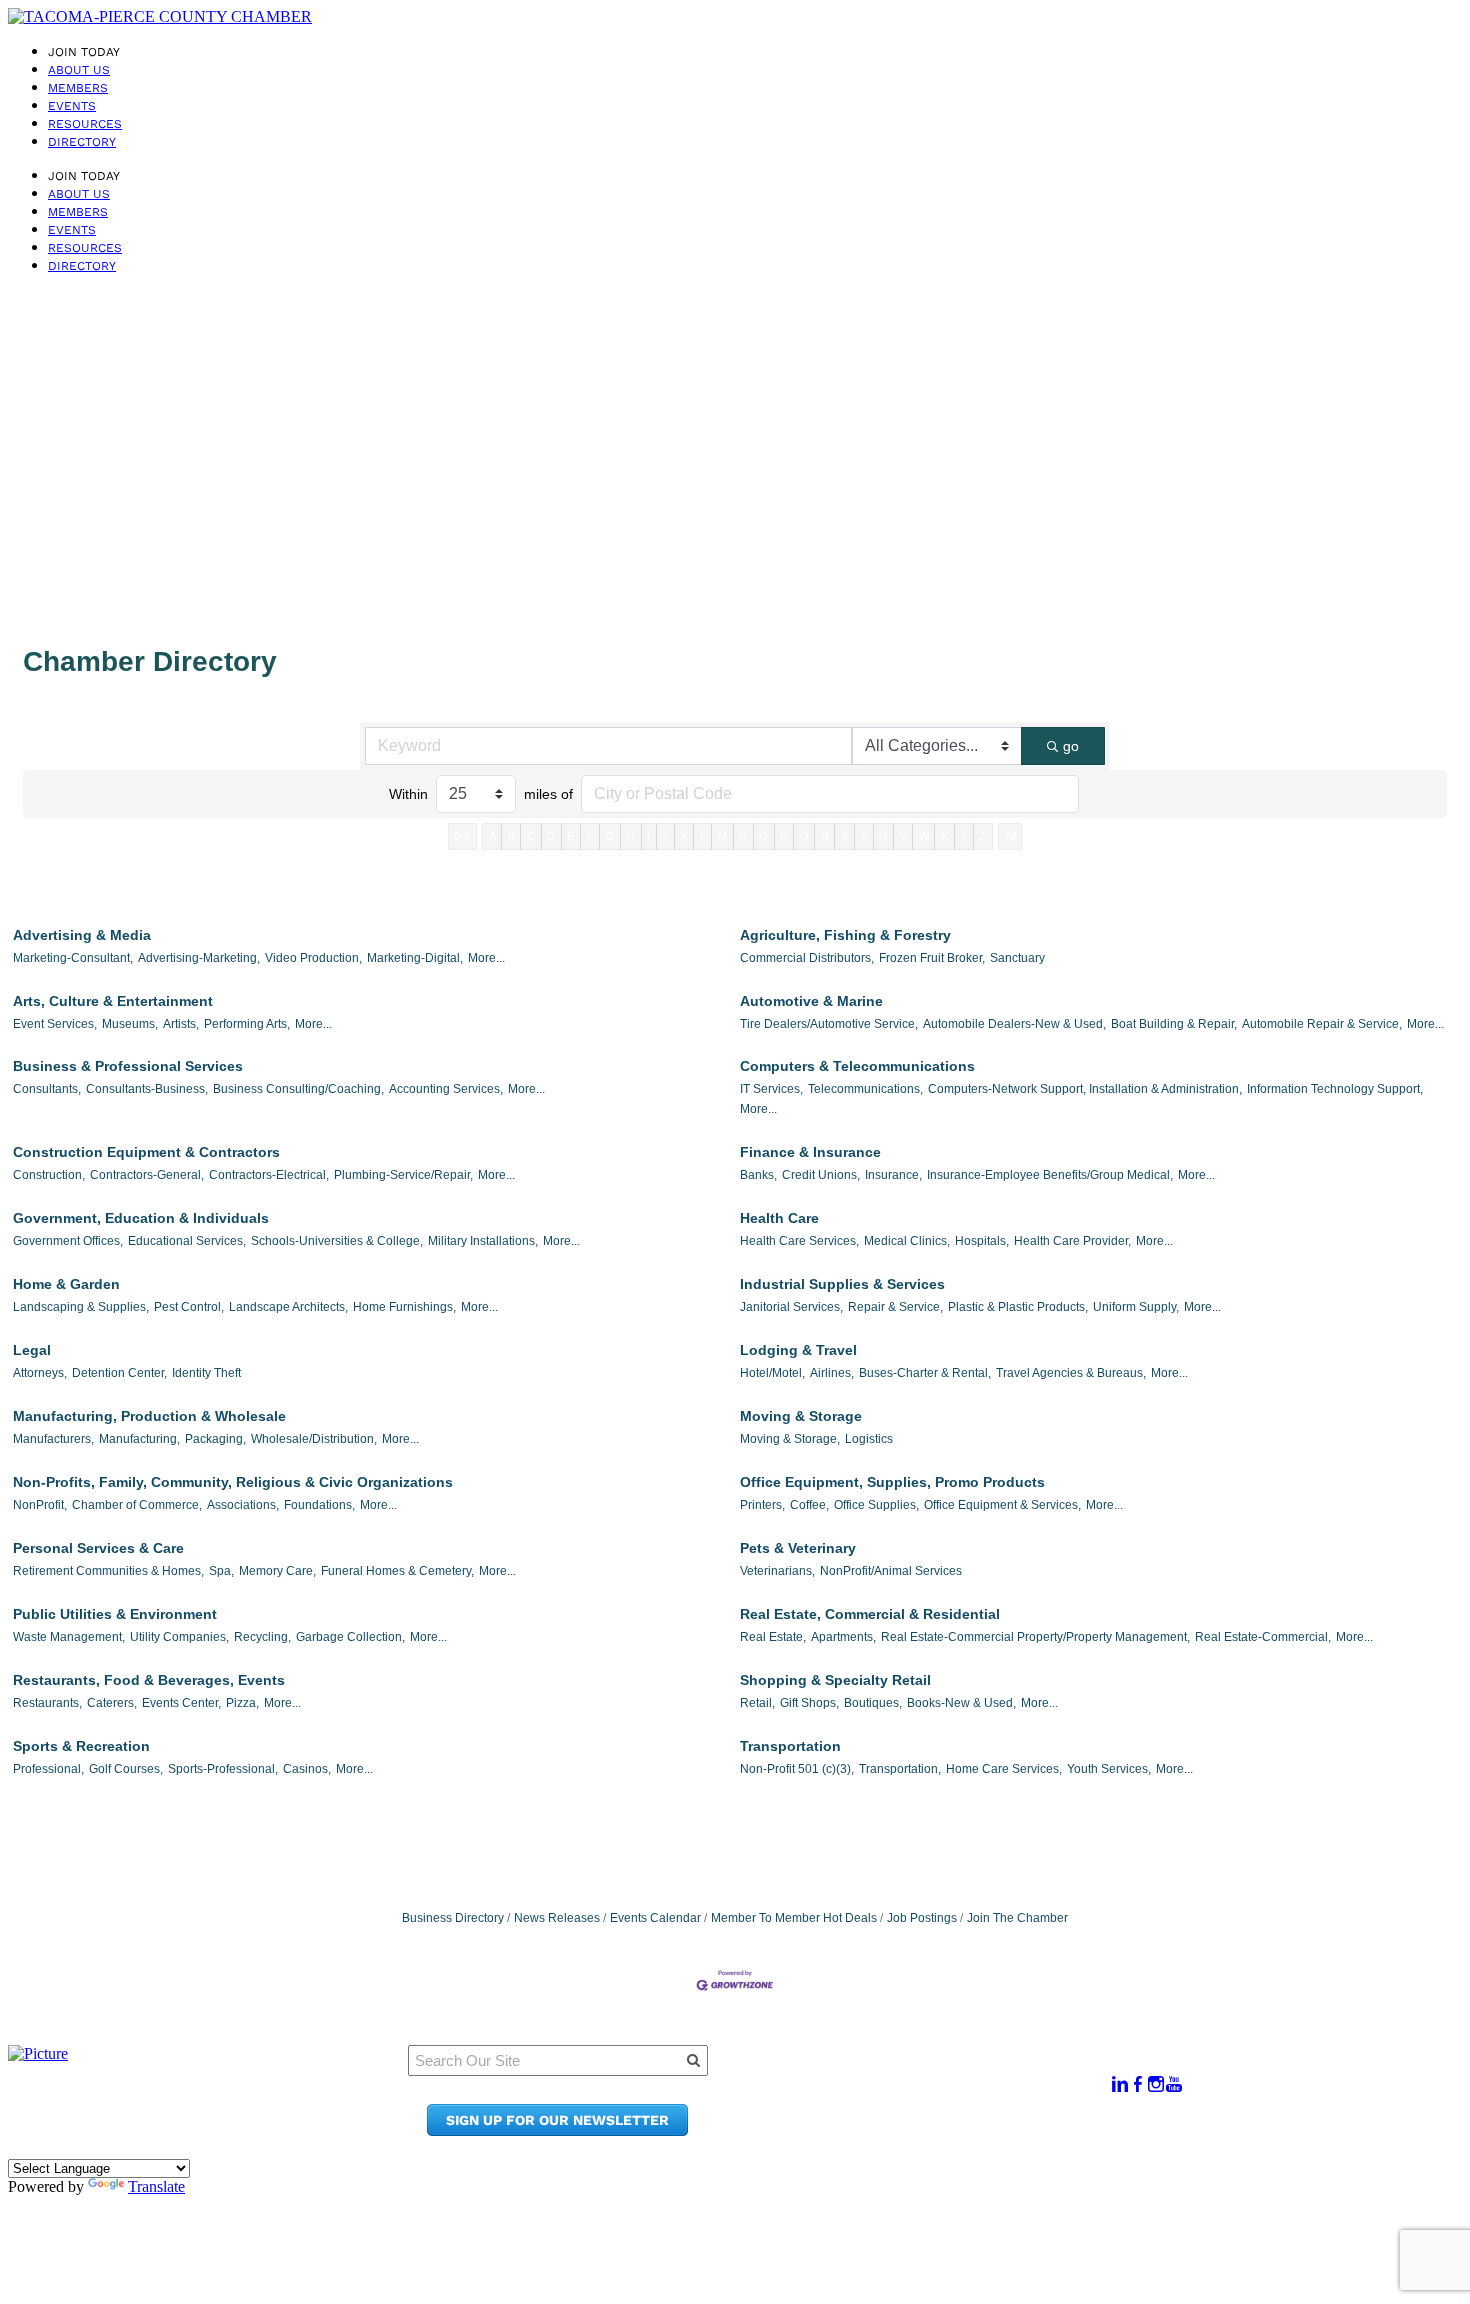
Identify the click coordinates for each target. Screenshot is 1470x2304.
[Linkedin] (1120, 2084)
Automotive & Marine (811, 1001)
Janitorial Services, (791, 1307)
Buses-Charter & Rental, (925, 1373)
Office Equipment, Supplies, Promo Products (892, 1482)
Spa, (221, 1571)
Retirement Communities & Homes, (108, 1571)
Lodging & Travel (798, 1350)
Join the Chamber (936, 2130)
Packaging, (215, 1439)
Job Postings (922, 1918)
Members (78, 88)
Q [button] (804, 836)
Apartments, (843, 1637)
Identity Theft (206, 1373)
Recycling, (262, 1637)
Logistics (869, 1439)
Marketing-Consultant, (73, 958)
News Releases (557, 1918)
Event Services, (55, 1024)
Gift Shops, (809, 1703)
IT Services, (771, 1089)
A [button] (492, 836)
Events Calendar (655, 1918)
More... (486, 958)
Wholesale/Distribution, (314, 1439)
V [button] (903, 836)
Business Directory (453, 1918)
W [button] (924, 836)
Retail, (757, 1703)
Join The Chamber (1017, 1918)
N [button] (743, 836)
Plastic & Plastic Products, (1018, 1307)
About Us (79, 70)
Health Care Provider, (1072, 1241)
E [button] (570, 836)
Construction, (49, 1175)
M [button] (722, 836)
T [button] (863, 836)
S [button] (844, 836)
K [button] (684, 836)
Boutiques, (873, 1703)
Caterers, (112, 1703)
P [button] (783, 836)
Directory (82, 142)
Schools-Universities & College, (337, 1241)
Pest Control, (189, 1307)
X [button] (944, 836)
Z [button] (982, 836)
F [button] (590, 836)
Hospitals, (982, 1241)
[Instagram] (1156, 2084)
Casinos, (307, 1769)
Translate (156, 2186)
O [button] (763, 836)
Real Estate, (773, 1637)
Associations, (243, 1505)
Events (72, 106)
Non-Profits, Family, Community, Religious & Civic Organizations (233, 1482)
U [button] (883, 836)
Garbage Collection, (350, 1637)
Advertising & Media (82, 935)
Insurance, (893, 1175)
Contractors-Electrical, (269, 1175)
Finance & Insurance (810, 1152)
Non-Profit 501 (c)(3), (797, 1769)
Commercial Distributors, (807, 958)
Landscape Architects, (288, 1307)
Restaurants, (47, 1703)
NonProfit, (40, 1505)
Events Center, (181, 1703)
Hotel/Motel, (772, 1373)
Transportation (790, 1746)
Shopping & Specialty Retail (835, 1680)
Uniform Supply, (1136, 1307)
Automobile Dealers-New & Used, (1014, 1024)
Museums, (130, 1024)
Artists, (181, 1024)
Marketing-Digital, (415, 958)
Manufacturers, (53, 1439)
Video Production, (313, 958)
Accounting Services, (446, 1089)
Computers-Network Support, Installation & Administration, (1085, 1089)
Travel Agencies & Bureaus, (1071, 1373)
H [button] (631, 836)
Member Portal (924, 2073)
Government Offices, (68, 1241)
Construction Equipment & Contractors (146, 1152)
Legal (32, 1350)
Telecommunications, (865, 1089)
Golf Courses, (126, 1769)
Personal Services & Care (98, 1548)
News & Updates (929, 2092)
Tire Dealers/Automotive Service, (829, 1024)
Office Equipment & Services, (1002, 1505)
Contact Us (909, 2111)
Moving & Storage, (790, 1439)
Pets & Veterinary (798, 1548)
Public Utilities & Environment (115, 1614)
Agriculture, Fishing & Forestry (845, 935)
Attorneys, (40, 1373)
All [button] (1010, 836)
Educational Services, (187, 1241)
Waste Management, (69, 1637)
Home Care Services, (1004, 1769)
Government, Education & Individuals (141, 1218)
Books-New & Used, (961, 1703)
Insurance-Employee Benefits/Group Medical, (1050, 1175)
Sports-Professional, (223, 1769)
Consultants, (47, 1089)
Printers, (762, 1505)
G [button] (610, 836)
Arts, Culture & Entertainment (113, 1001)
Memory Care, (277, 1571)
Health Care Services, (799, 1241)
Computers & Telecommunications (857, 1066)
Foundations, (319, 1505)
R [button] (825, 836)
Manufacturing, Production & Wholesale (149, 1416)
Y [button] (963, 836)
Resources (85, 124)
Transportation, (900, 1769)
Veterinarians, (777, 1571)
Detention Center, (119, 1373)
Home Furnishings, (404, 1307)
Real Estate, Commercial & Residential (870, 1614)
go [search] (1071, 746)
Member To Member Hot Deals (794, 1918)
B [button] (511, 836)
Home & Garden (66, 1284)
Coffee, (809, 1505)
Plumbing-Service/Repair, (403, 1175)
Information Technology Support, (1335, 1089)
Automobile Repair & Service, (1322, 1024)
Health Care (779, 1218)
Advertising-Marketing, (199, 958)
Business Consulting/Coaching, (298, 1089)
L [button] (703, 836)
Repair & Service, (895, 1307)
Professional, (48, 1769)
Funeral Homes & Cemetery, (397, 1571)
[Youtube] (1174, 2084)
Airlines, (832, 1373)
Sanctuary (1017, 958)
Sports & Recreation (81, 1746)
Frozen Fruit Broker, (932, 958)
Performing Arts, (247, 1024)
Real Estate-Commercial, (1263, 1637)
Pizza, (242, 1703)
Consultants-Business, (147, 1089)
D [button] (551, 836)
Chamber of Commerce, (137, 1505)
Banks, (758, 1175)
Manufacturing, (139, 1439)
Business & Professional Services (128, 1066)
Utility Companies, (179, 1637)
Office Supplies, (876, 1505)
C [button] (531, 836)
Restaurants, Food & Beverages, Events (149, 1680)
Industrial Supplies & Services (842, 1284)
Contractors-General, (147, 1175)
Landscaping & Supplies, (81, 1307)
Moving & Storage (801, 1416)
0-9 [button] (462, 836)
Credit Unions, (821, 1175)
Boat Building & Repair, (1174, 1024)
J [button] (665, 836)
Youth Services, (1109, 1769)
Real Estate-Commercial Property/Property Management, (1035, 1637)
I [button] (648, 836)
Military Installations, (483, 1241)
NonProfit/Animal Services (891, 1571)
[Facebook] (1138, 2084)
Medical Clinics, (907, 1241)
